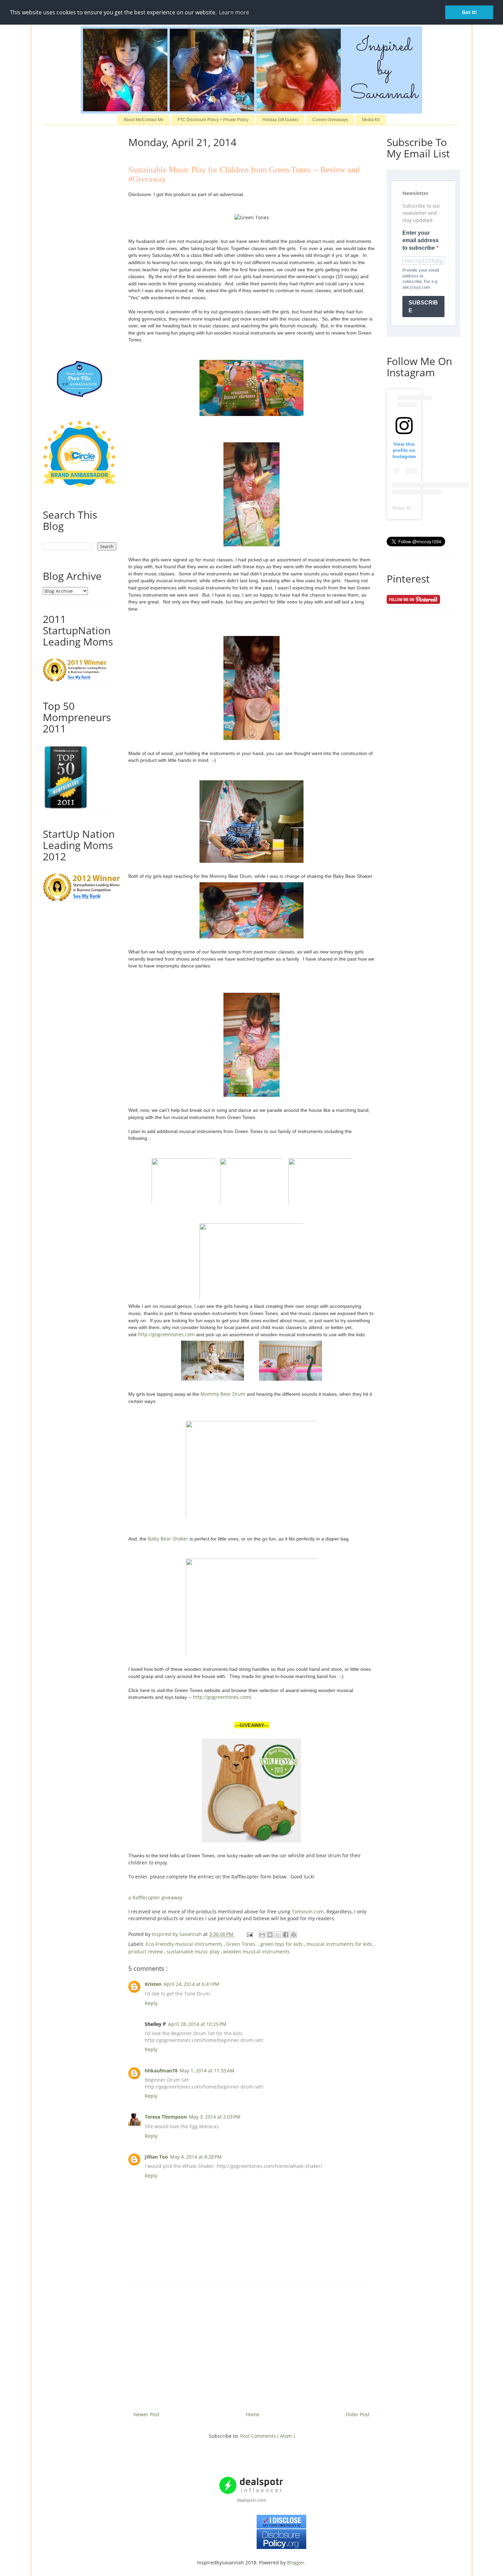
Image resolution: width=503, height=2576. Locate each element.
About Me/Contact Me (144, 120)
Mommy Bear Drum (223, 1394)
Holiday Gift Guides (280, 120)
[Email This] (262, 1935)
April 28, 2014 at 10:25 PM (197, 2024)
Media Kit (371, 120)
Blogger (296, 2562)
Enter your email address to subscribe (421, 240)
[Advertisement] (251, 2343)
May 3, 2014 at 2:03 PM (215, 2117)
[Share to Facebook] (286, 1935)
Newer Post (146, 2414)
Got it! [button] (469, 12)
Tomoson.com (308, 1911)
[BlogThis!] (270, 1935)
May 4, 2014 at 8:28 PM (196, 2157)
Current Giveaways (330, 120)
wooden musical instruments (256, 1951)
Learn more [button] (234, 12)
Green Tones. (242, 1944)
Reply (151, 2003)
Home (253, 2414)
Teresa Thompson (166, 2117)
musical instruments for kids (340, 1944)
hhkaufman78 (161, 2071)
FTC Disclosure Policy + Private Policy (213, 120)
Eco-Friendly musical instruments (185, 1944)
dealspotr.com (251, 2500)
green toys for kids (282, 1944)
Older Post (358, 2414)
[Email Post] (249, 1934)
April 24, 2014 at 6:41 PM (191, 1984)
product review (146, 1951)
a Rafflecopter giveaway (155, 1897)
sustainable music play (194, 1951)
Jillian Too (156, 2157)
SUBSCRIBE (423, 307)
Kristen (153, 1984)
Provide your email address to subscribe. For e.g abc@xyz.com (421, 279)
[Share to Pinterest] (294, 1935)
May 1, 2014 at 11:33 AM (207, 2071)
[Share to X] (278, 1935)
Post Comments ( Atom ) (267, 2436)
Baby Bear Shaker (168, 1539)
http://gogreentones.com (166, 1334)
